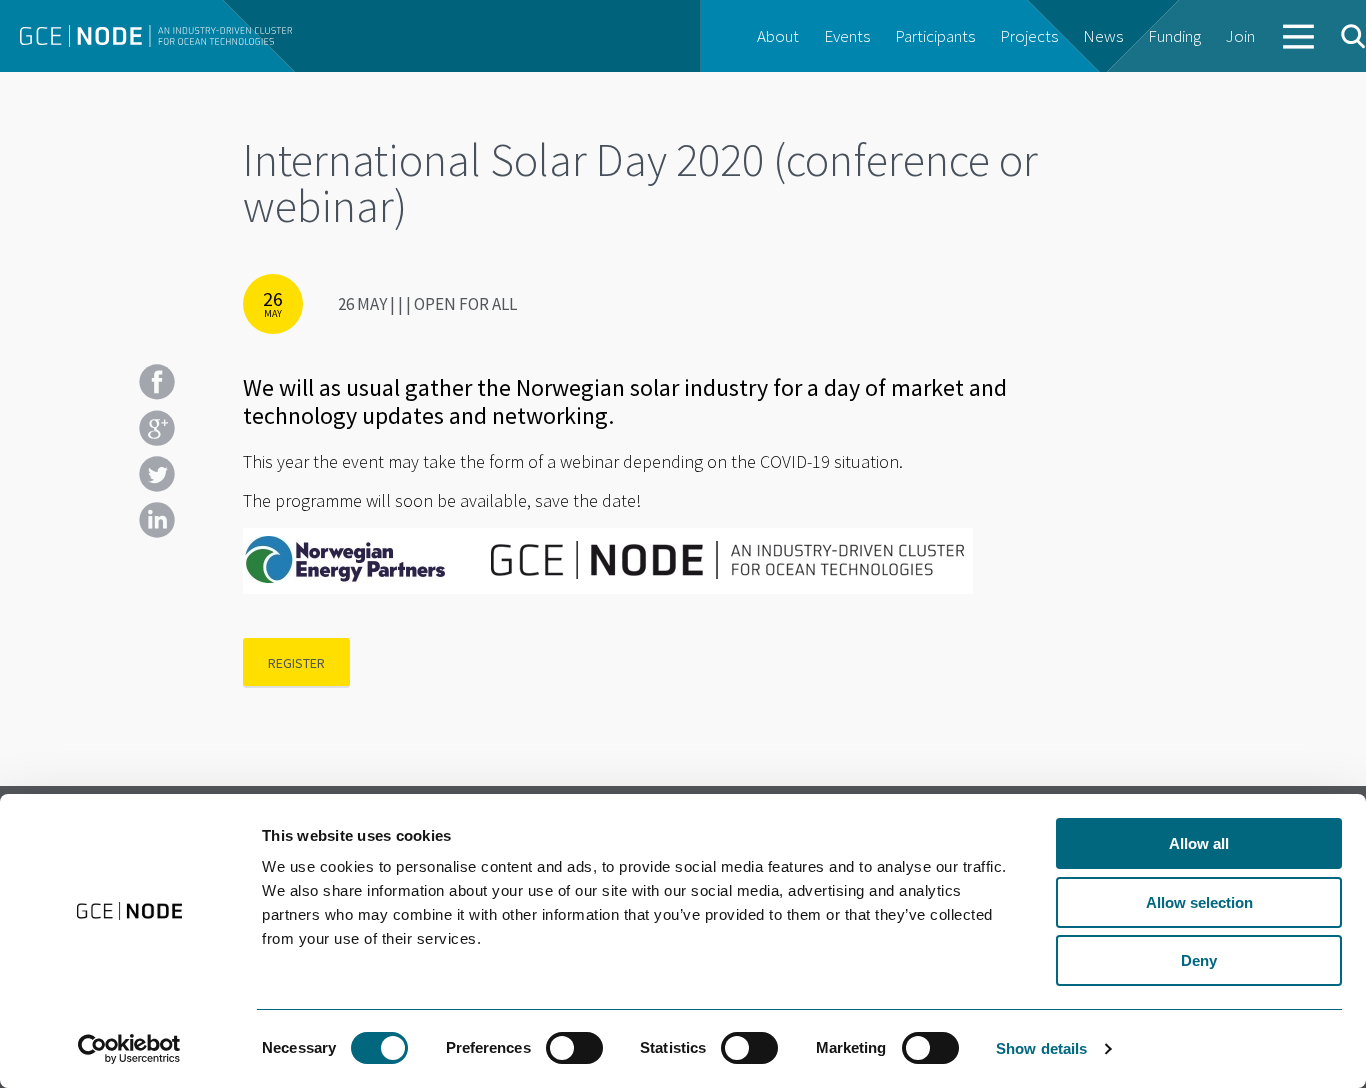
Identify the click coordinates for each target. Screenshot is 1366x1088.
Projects (1029, 36)
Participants (935, 36)
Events (847, 36)
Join (1240, 36)
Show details (1041, 1048)
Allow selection (1199, 902)
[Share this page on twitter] (157, 474)
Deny (1199, 960)
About (778, 36)
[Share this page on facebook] (157, 382)
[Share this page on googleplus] (157, 428)
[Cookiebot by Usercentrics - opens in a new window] (129, 1049)
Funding (1174, 36)
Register (296, 663)
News (1103, 36)
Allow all (1199, 843)
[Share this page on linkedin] (157, 520)
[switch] (574, 1048)
